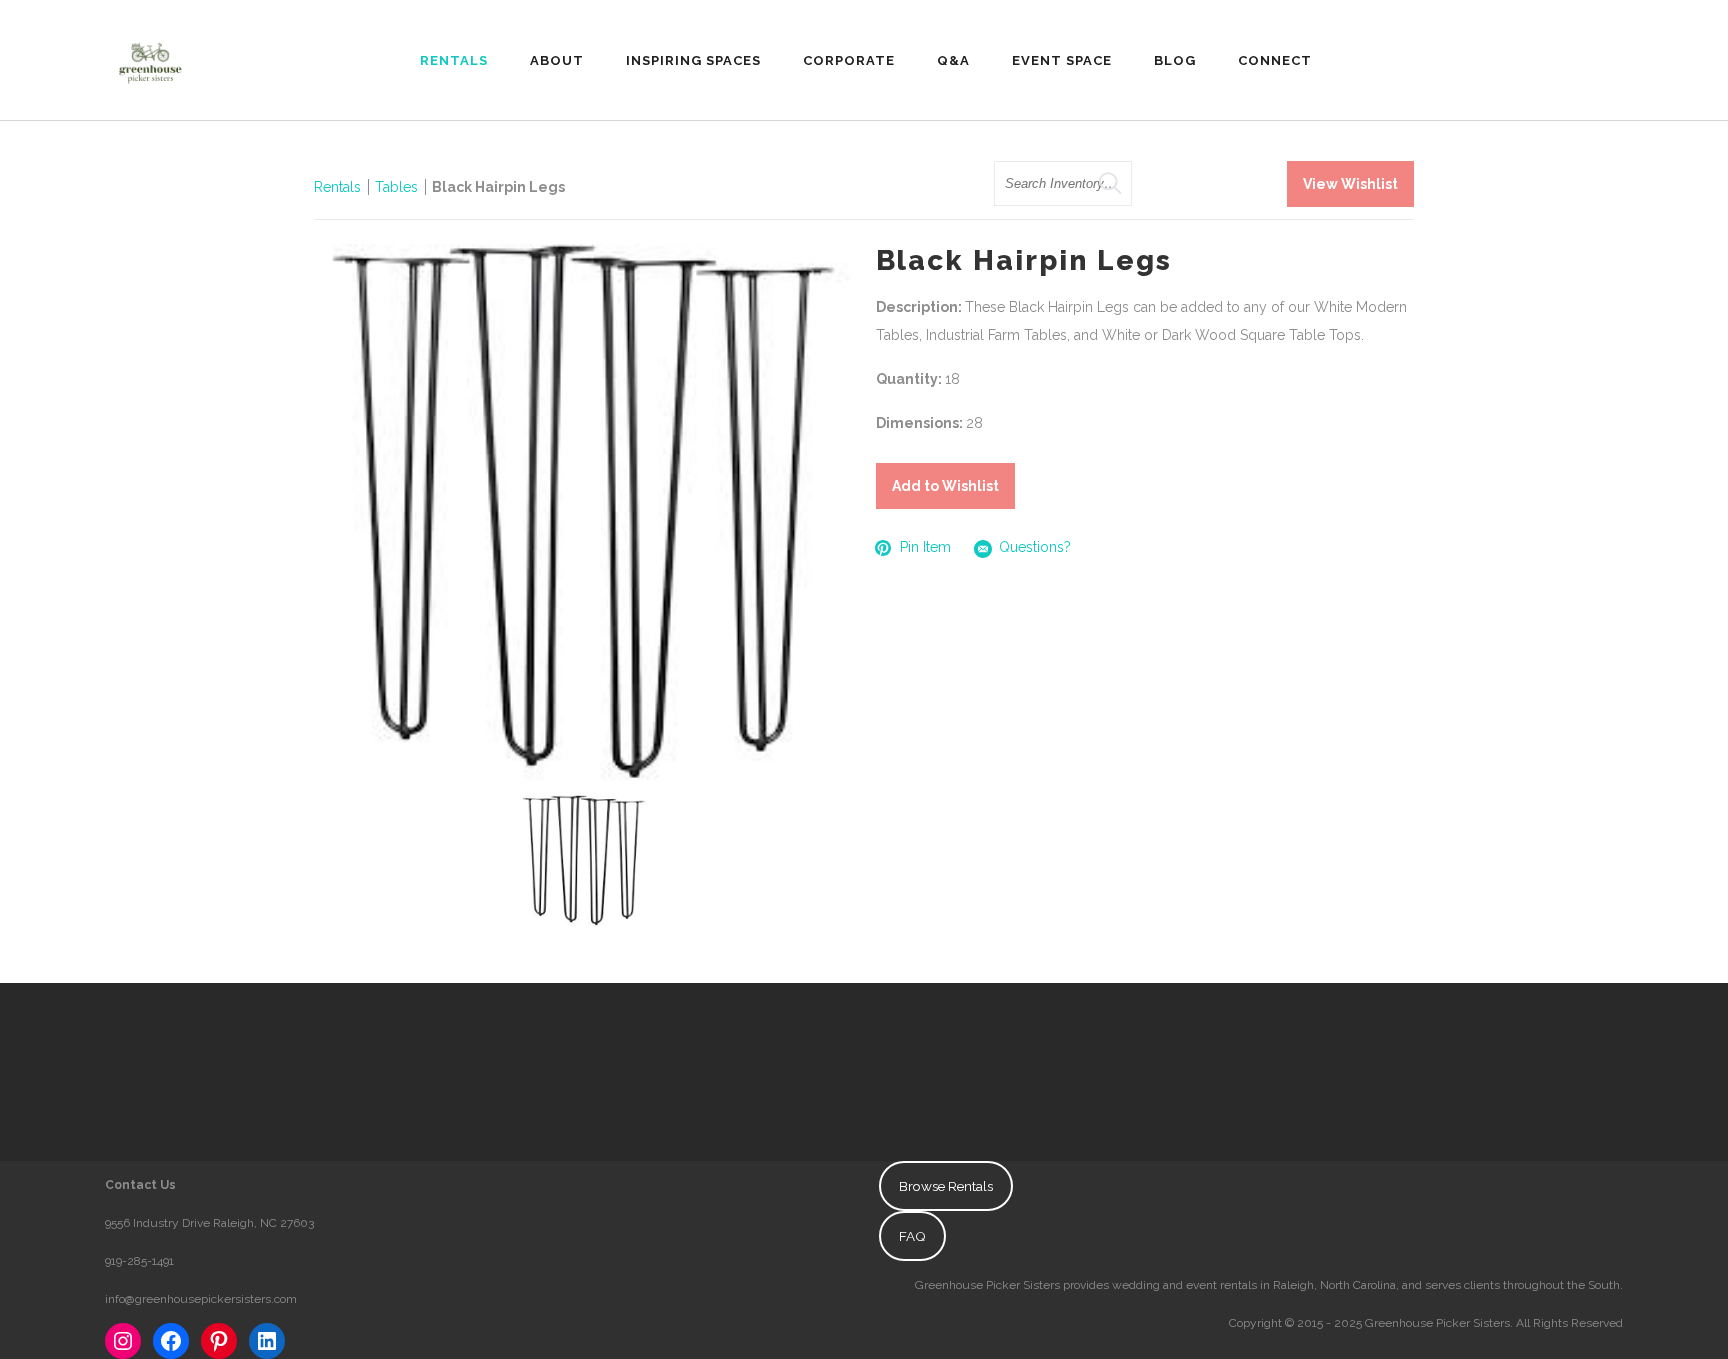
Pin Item (925, 547)
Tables (396, 187)
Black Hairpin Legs (498, 187)
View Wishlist (1350, 184)
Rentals (337, 187)
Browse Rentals (946, 1186)
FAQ (912, 1236)
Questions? (1035, 547)
